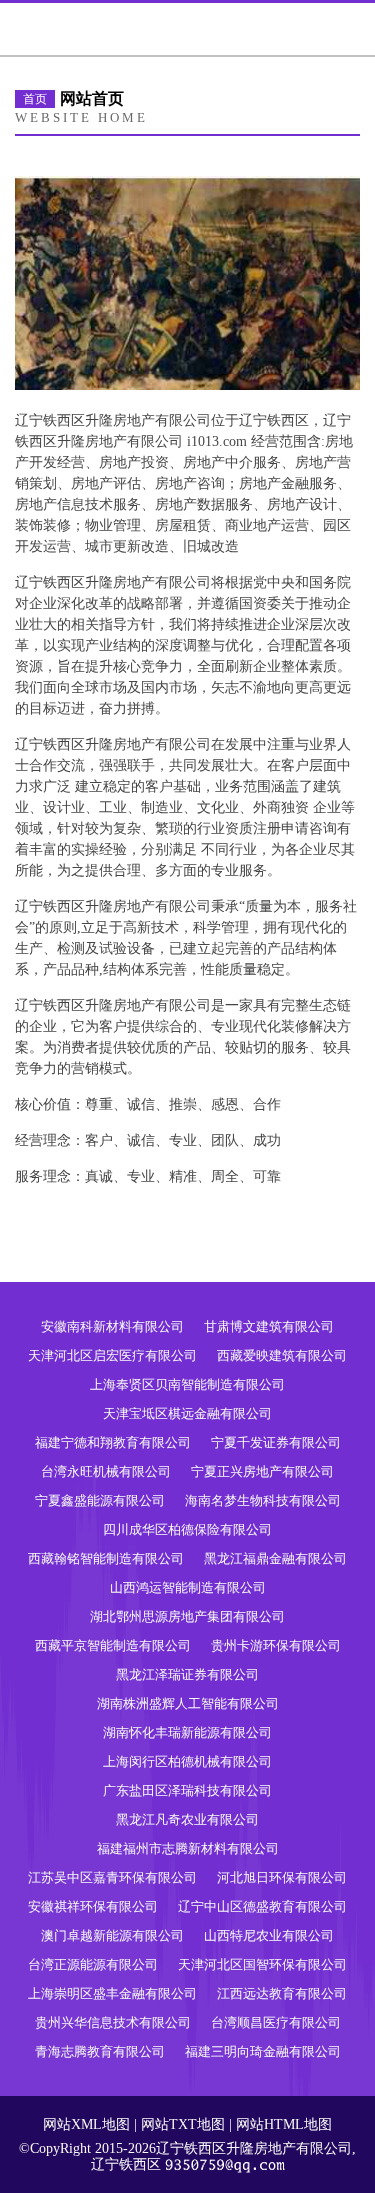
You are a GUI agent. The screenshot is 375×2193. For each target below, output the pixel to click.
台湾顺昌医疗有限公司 (276, 2022)
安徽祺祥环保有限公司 (93, 1906)
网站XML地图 (86, 2124)
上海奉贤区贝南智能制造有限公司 (187, 1384)
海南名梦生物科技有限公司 (263, 1500)
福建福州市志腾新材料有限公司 (188, 1848)
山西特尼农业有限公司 (269, 1935)
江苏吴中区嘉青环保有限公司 (112, 1877)
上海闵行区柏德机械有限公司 (187, 1761)
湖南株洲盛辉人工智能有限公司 (188, 1703)
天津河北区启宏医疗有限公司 (112, 1355)
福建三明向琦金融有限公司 (263, 2051)
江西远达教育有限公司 (282, 1993)
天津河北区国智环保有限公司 (262, 1964)
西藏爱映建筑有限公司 (282, 1355)
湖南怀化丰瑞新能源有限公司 (187, 1732)
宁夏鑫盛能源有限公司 (100, 1500)
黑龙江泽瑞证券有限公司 (187, 1674)
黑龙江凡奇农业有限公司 (187, 1819)
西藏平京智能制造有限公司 (113, 1645)
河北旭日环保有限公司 (282, 1877)
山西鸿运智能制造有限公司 (188, 1587)
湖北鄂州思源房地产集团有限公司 (187, 1616)
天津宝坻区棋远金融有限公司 (187, 1413)
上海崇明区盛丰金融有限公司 (112, 1993)
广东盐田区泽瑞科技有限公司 (187, 1790)
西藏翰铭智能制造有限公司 (106, 1558)
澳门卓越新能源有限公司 (112, 1935)
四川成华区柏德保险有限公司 (187, 1529)
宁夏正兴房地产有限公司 (262, 1471)
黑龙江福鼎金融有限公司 (275, 1558)
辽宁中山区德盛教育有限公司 (262, 1906)
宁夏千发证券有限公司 (276, 1442)
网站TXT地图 (183, 2124)
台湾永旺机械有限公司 (106, 1471)
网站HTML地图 (284, 2124)
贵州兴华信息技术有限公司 (113, 2022)
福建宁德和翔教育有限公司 (113, 1442)
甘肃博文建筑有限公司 (269, 1326)
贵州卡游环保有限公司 (276, 1645)
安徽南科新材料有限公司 (112, 1326)
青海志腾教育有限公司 (100, 2051)
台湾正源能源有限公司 (93, 1964)
